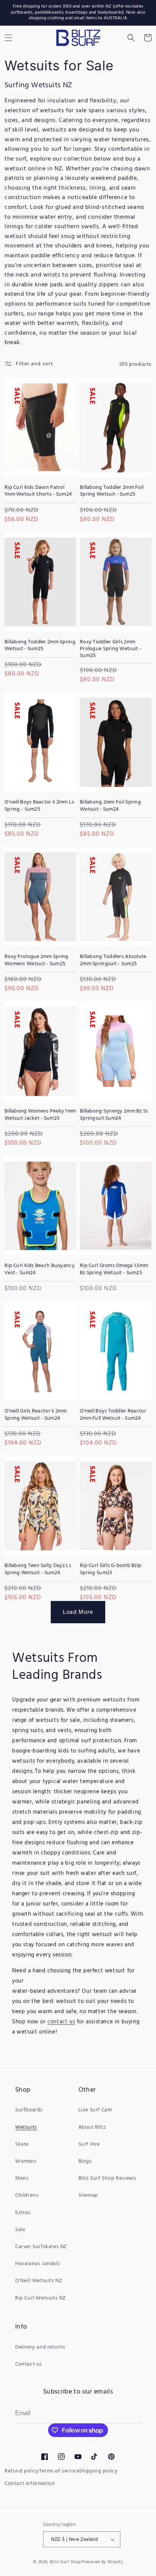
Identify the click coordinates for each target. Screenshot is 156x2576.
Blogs (85, 2161)
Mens (22, 2178)
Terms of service (59, 2471)
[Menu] (8, 38)
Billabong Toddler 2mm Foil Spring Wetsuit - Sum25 (112, 491)
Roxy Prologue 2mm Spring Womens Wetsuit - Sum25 (37, 960)
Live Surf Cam (95, 2110)
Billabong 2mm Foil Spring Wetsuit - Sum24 (110, 806)
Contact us (29, 2364)
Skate (22, 2144)
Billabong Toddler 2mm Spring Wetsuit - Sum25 (40, 646)
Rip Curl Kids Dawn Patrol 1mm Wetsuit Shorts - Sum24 (38, 491)
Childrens (27, 2195)
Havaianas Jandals (37, 2264)
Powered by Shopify (102, 2562)
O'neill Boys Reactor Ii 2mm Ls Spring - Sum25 (39, 806)
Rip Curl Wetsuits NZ (41, 2298)
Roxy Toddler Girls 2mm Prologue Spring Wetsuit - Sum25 (111, 649)
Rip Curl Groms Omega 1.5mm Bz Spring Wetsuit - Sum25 (114, 1269)
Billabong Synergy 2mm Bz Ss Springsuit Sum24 (114, 1115)
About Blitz (92, 2127)
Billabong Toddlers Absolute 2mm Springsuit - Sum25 (113, 960)
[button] (131, 38)
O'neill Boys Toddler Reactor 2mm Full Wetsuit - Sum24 (113, 1415)
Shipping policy (98, 2471)
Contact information (30, 2484)
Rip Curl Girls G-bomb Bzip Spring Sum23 (111, 1569)
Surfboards (29, 2110)
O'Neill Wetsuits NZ (39, 2281)
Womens (26, 2161)
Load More (78, 1612)
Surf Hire (89, 2144)
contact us (61, 2022)
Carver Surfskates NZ (41, 2247)
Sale (20, 2230)
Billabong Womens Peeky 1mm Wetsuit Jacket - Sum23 (40, 1115)
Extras (23, 2213)
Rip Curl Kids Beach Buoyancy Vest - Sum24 (40, 1269)
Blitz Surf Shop (66, 2562)
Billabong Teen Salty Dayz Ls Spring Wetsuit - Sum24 (38, 1569)
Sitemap (88, 2195)
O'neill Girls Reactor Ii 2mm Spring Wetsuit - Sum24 (36, 1415)
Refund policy (22, 2471)
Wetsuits (26, 2127)
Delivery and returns (40, 2347)
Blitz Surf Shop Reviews (107, 2178)
